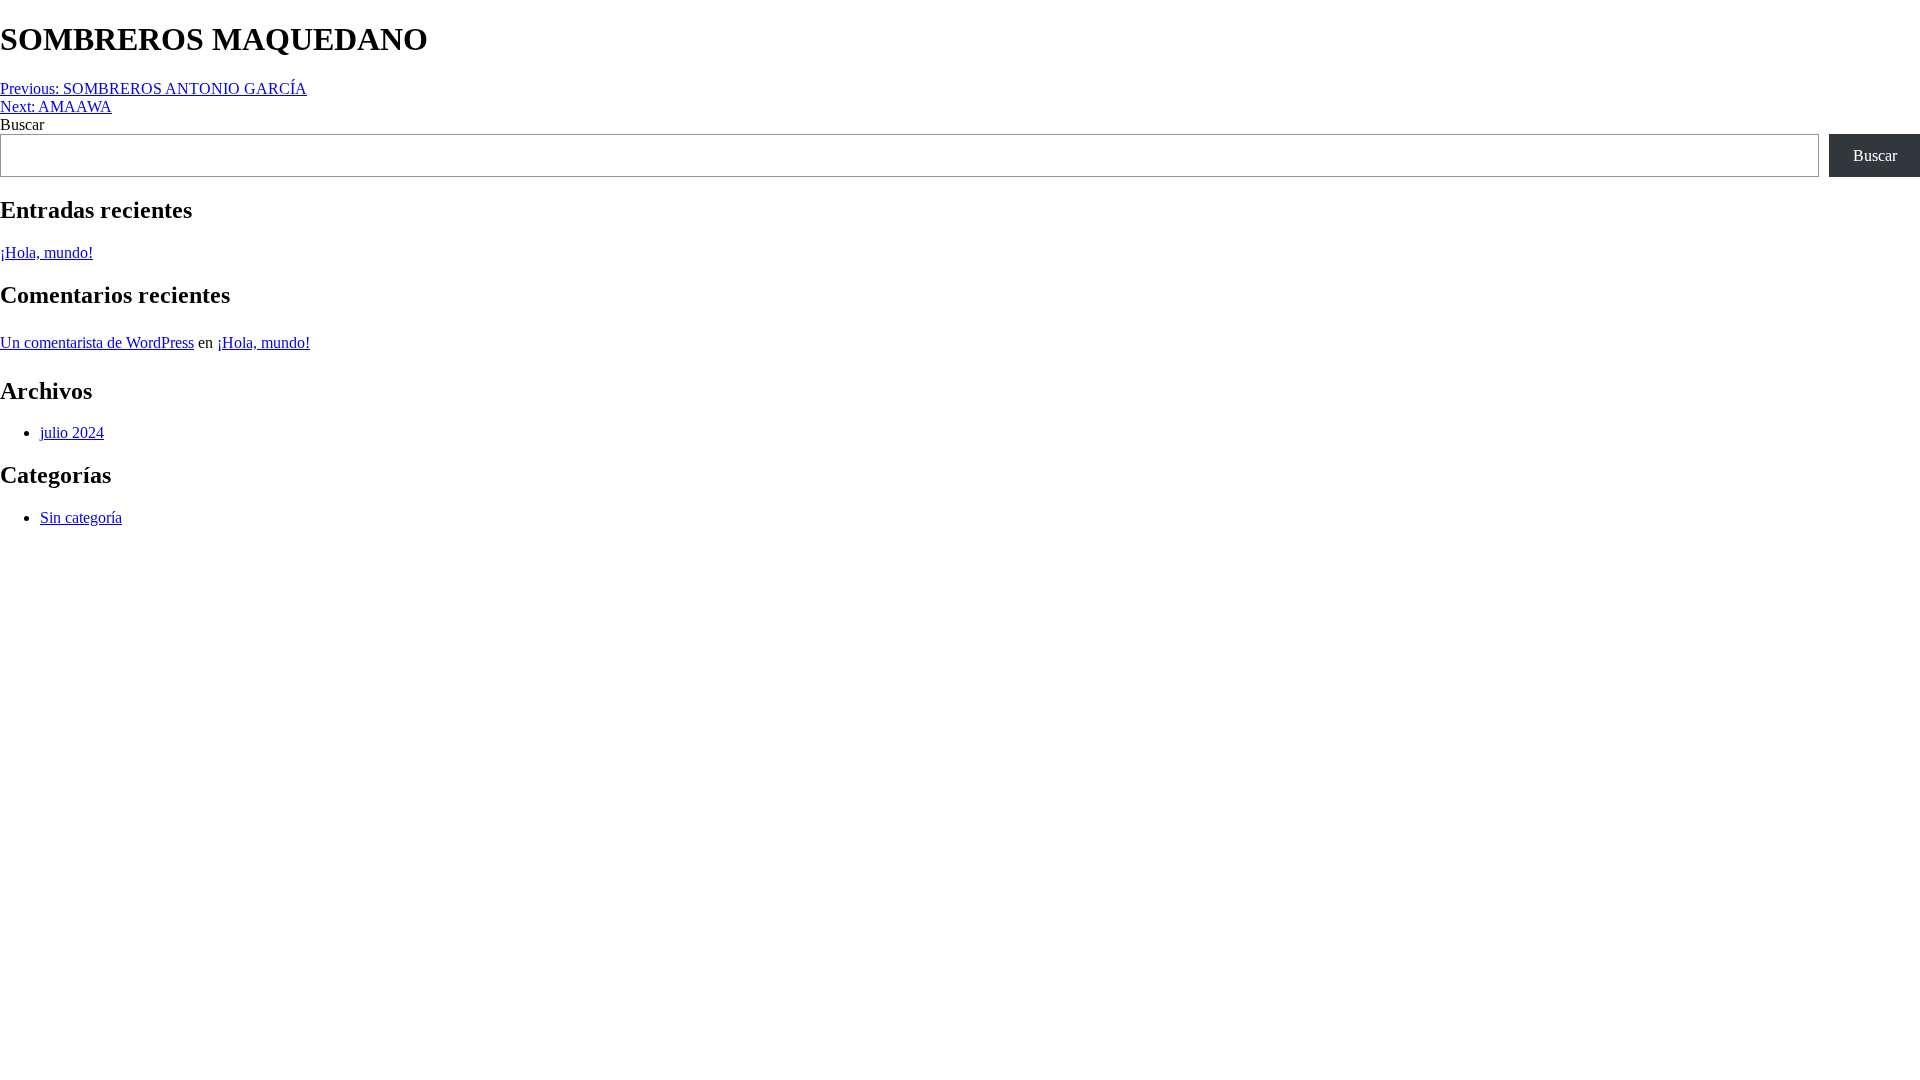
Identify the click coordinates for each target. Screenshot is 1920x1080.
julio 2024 (72, 432)
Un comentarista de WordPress (97, 342)
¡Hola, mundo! (46, 252)
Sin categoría (81, 517)
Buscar (22, 124)
